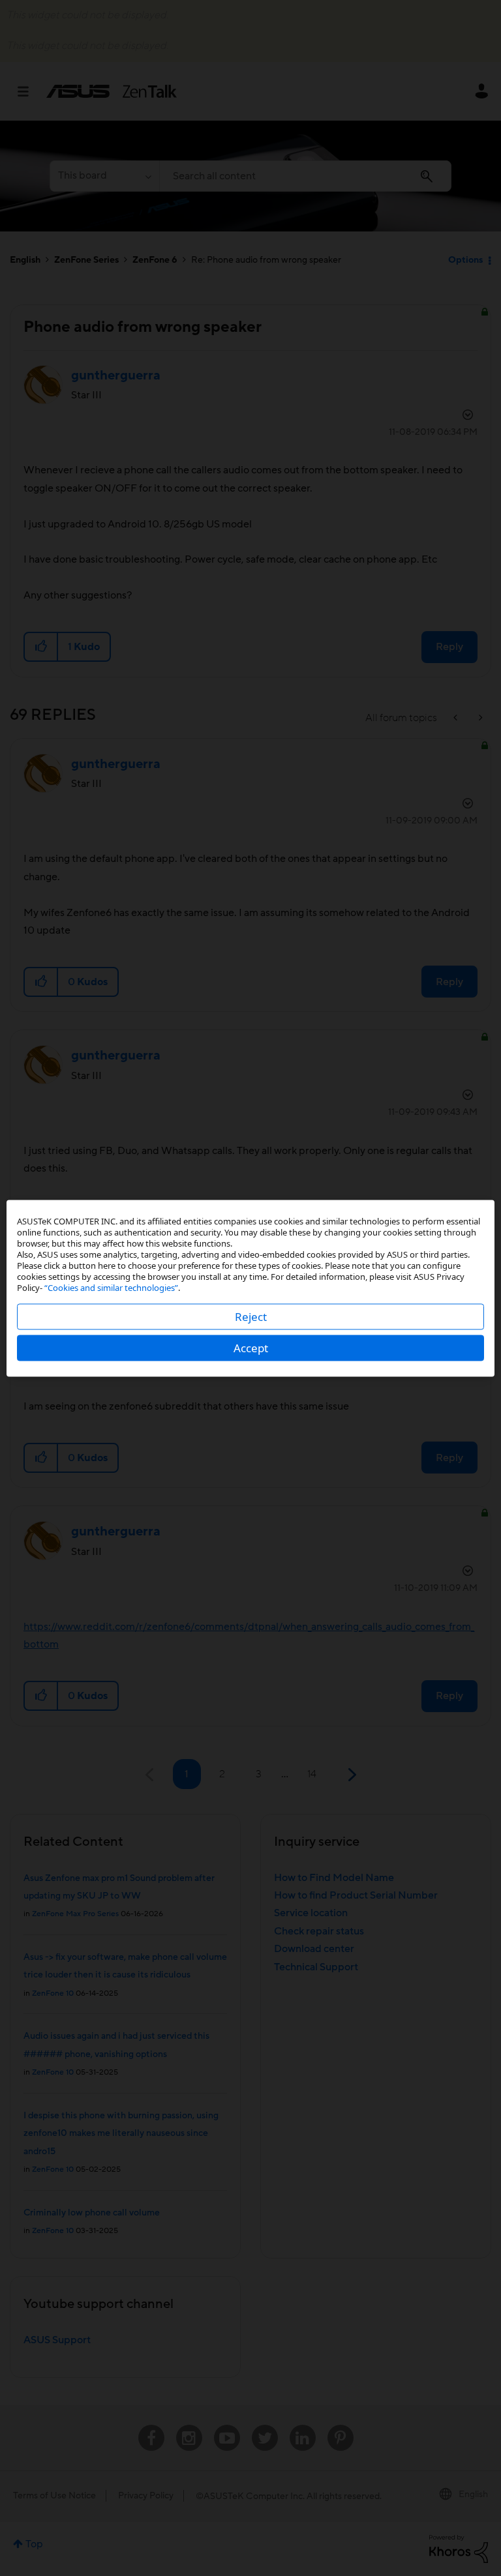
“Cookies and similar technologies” (111, 1287)
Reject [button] (251, 1316)
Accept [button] (251, 1347)
